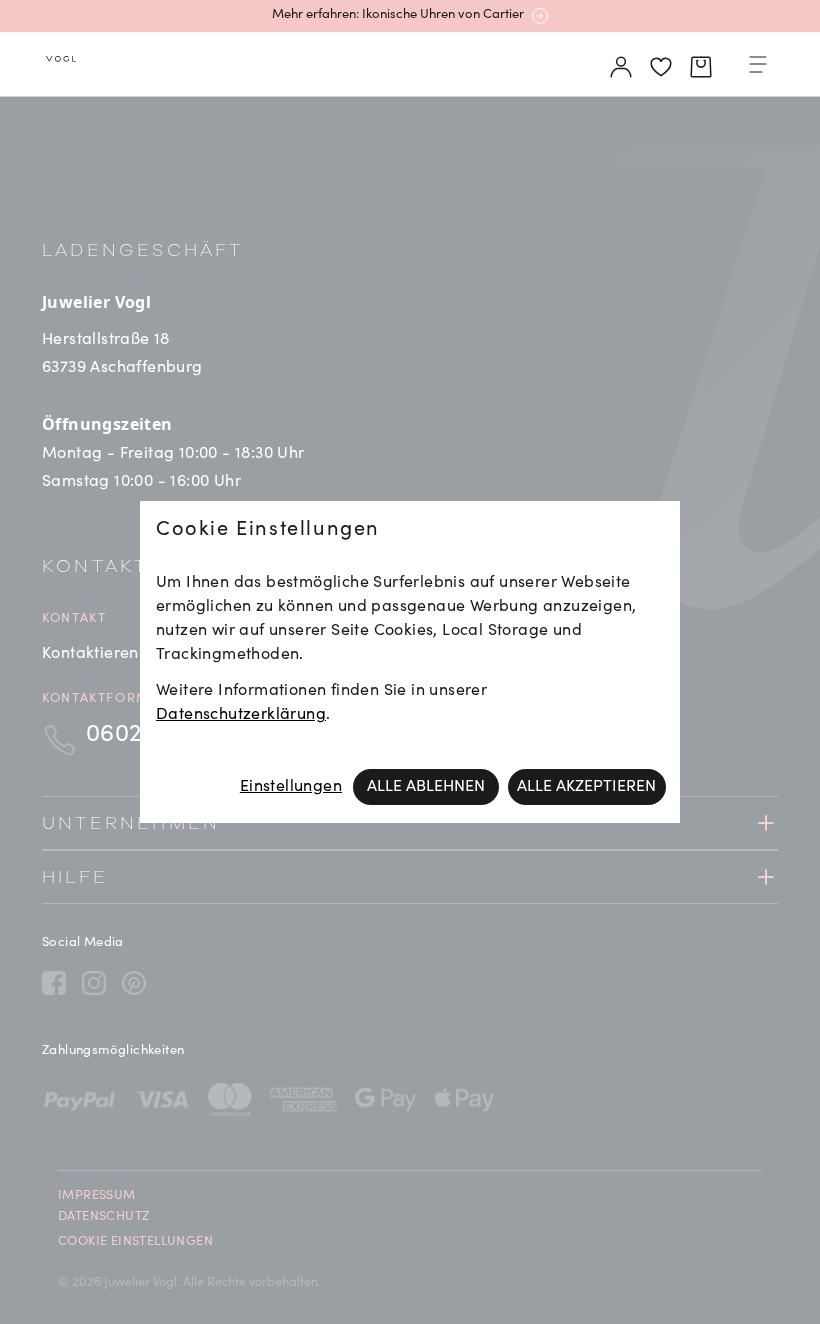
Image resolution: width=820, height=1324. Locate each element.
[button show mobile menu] (758, 68)
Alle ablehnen (426, 787)
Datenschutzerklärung (241, 715)
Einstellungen (291, 787)
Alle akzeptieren (586, 787)
